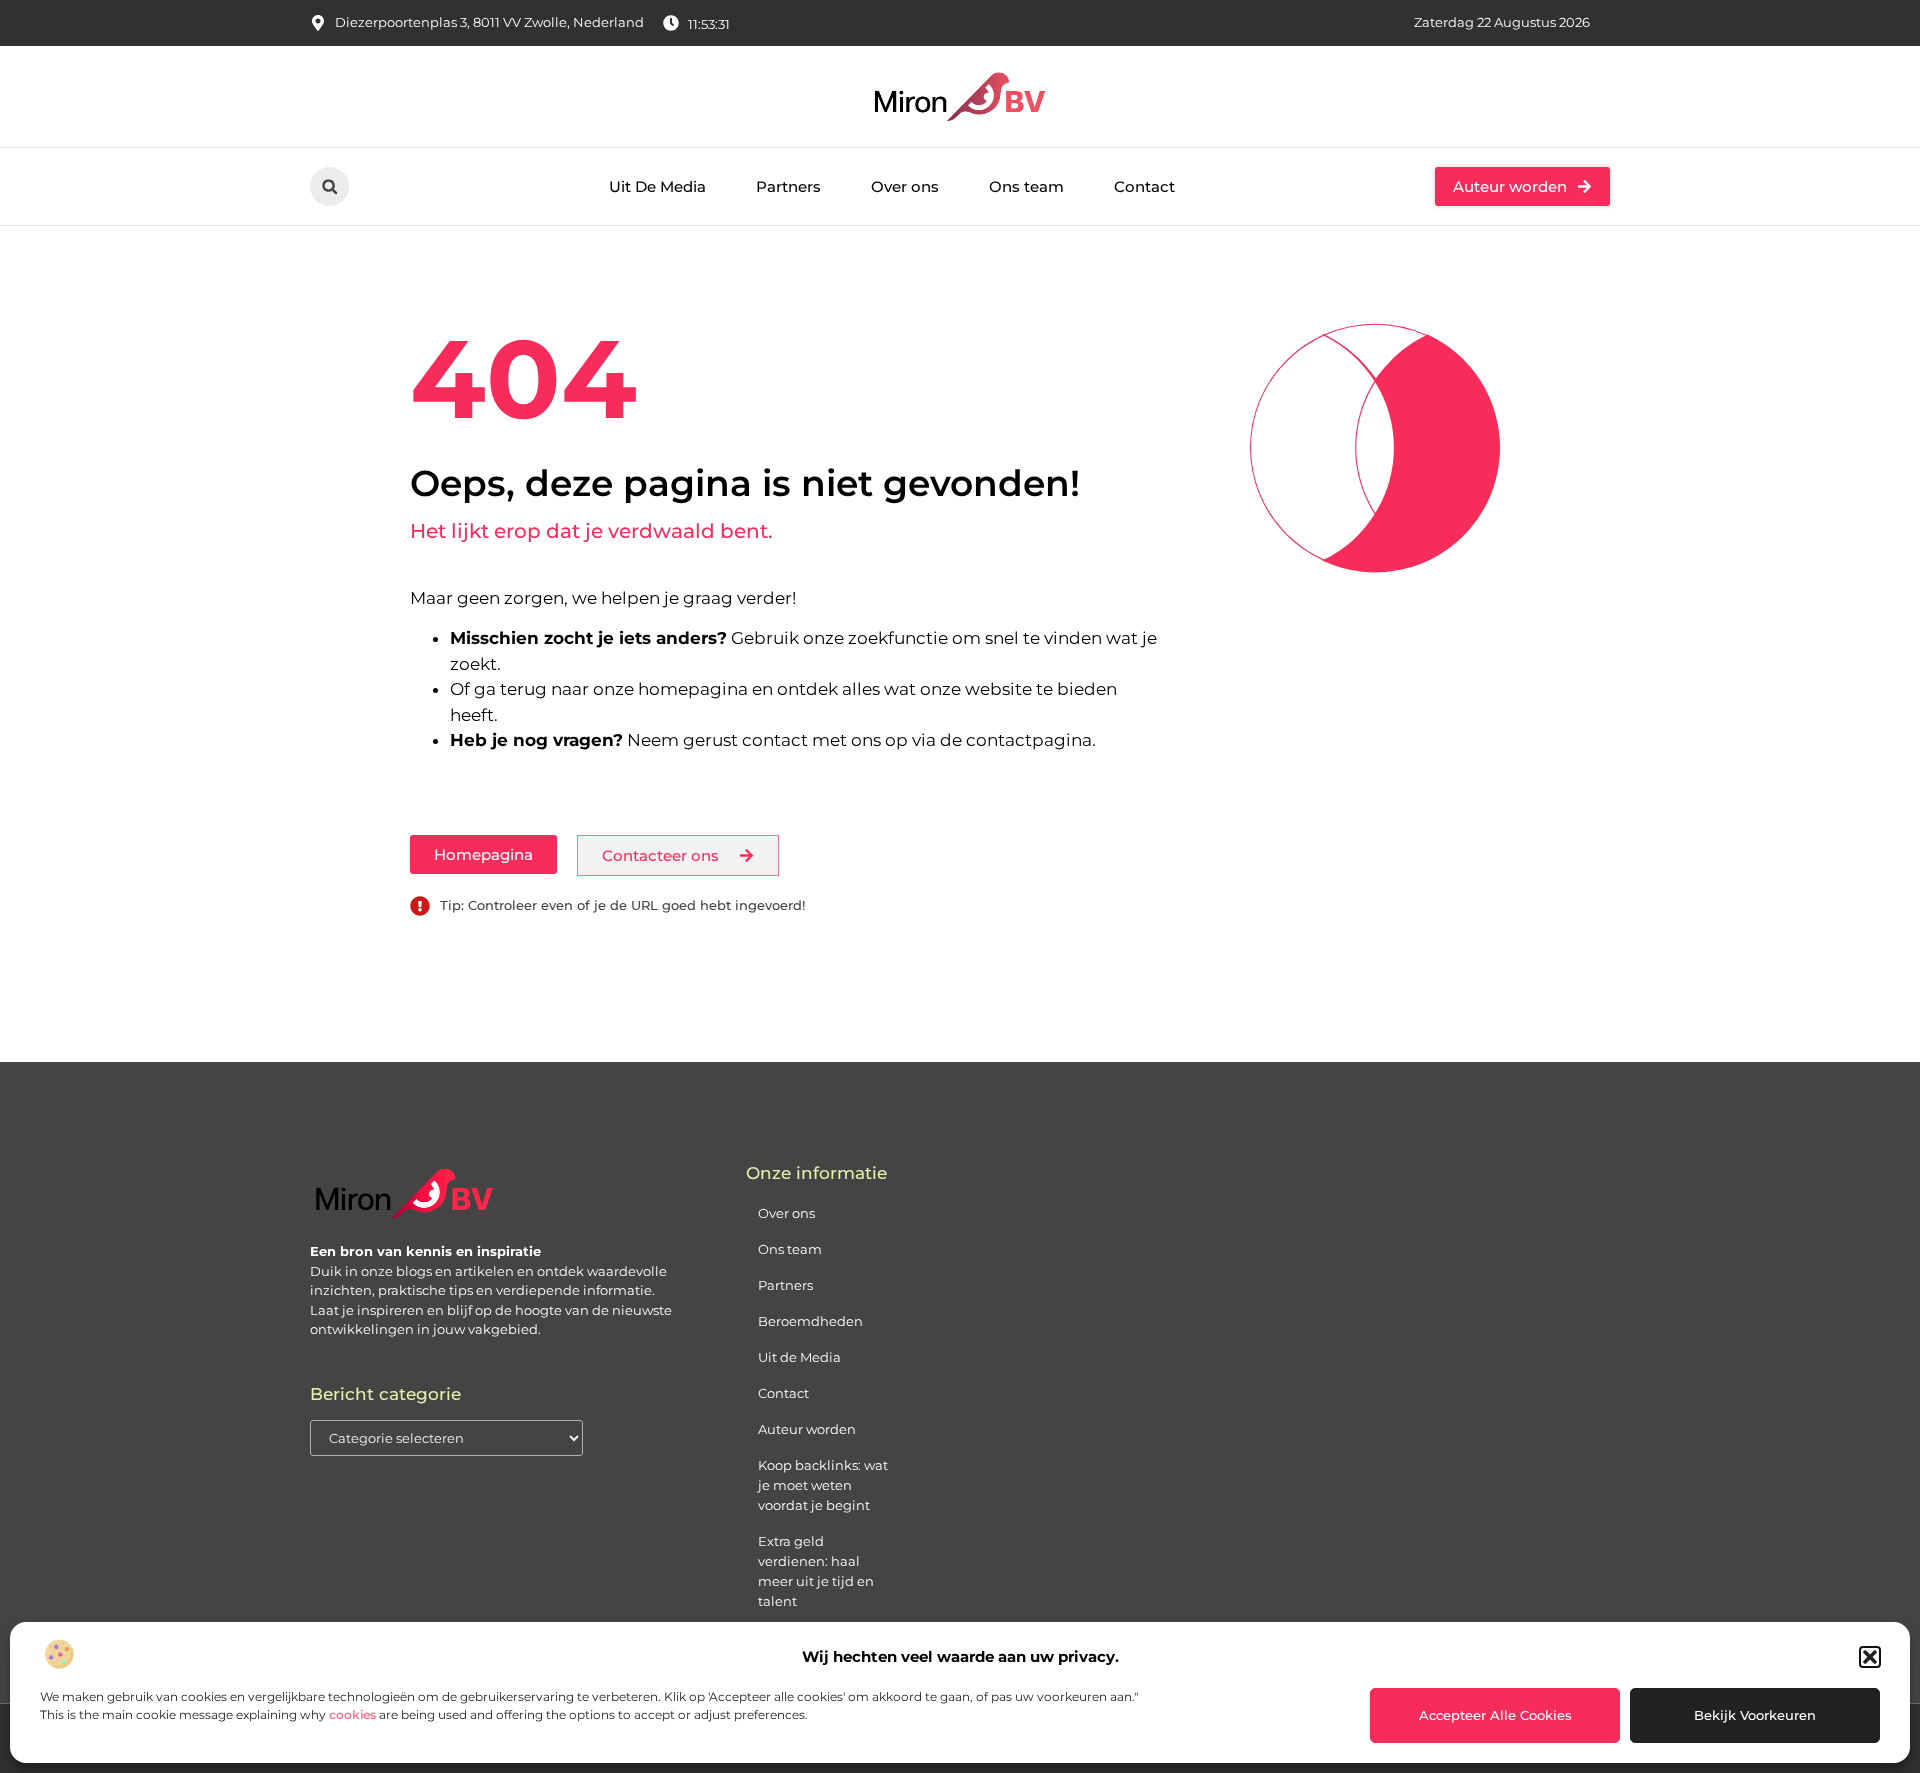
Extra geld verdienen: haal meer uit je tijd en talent (816, 1571)
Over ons (905, 186)
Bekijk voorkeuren (1755, 1715)
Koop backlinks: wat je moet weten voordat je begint (823, 1485)
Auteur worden (807, 1429)
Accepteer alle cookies (1495, 1715)
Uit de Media (799, 1357)
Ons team (1026, 186)
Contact (1144, 186)
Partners (788, 186)
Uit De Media (657, 186)
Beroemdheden (810, 1321)
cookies (352, 1714)
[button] (1870, 1657)
